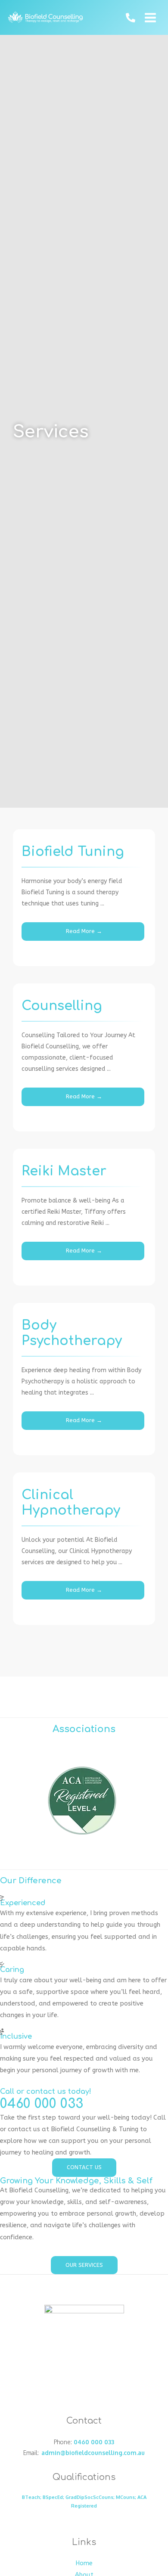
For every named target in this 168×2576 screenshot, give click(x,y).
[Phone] (131, 18)
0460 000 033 (94, 2442)
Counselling (62, 1006)
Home (84, 2563)
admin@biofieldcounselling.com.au (93, 2453)
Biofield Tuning (73, 852)
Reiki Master (64, 1171)
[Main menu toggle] (151, 18)
